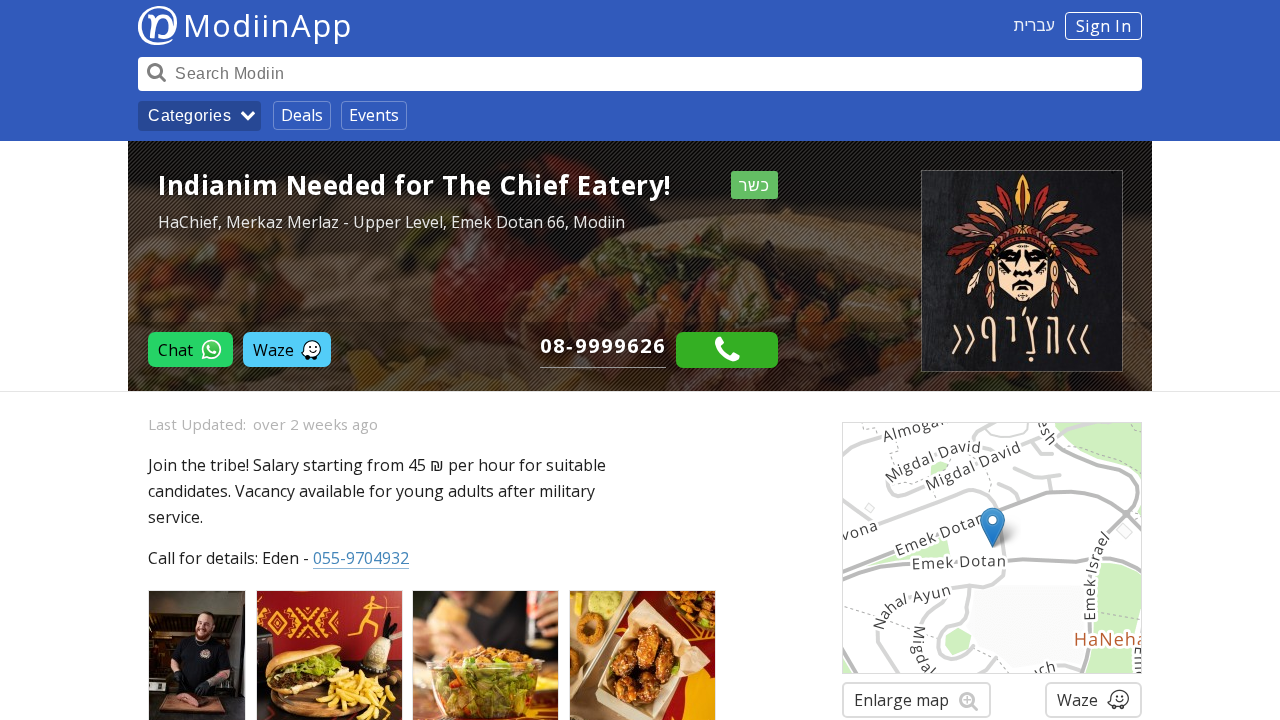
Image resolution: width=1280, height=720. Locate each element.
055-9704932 (361, 558)
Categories (189, 115)
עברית (1034, 25)
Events (374, 115)
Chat (175, 350)
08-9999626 (603, 345)
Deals (302, 115)
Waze (273, 350)
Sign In (1104, 26)
